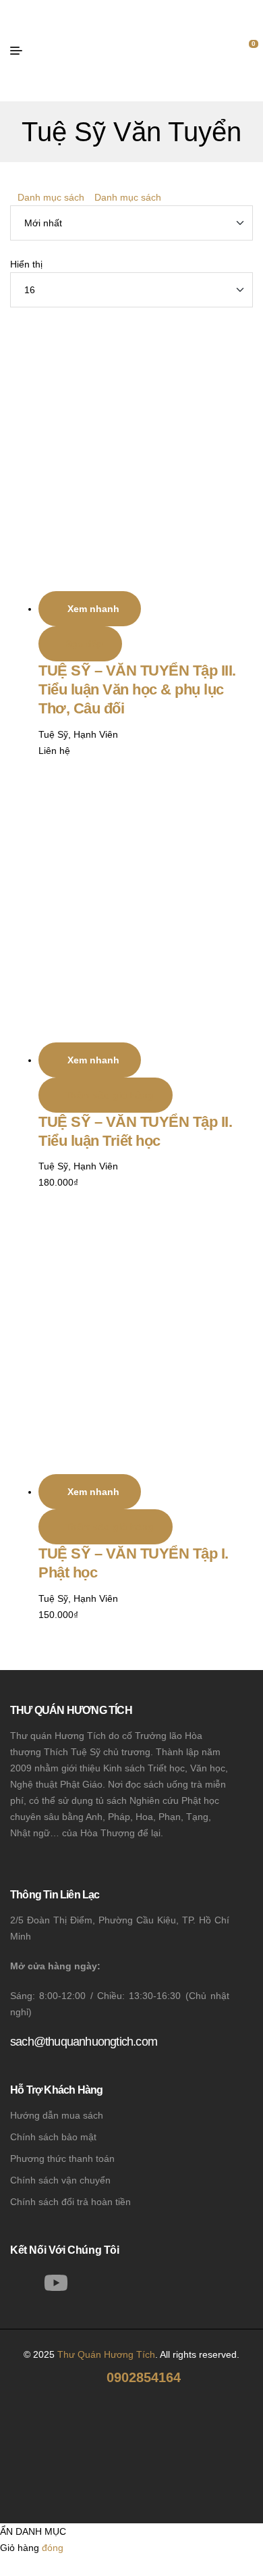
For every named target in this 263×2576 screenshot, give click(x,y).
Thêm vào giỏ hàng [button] (109, 1095)
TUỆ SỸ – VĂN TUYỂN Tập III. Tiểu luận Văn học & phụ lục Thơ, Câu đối (137, 689)
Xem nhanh (93, 609)
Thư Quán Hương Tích (106, 2354)
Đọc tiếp (84, 644)
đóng (53, 2548)
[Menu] (21, 51)
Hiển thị (26, 264)
